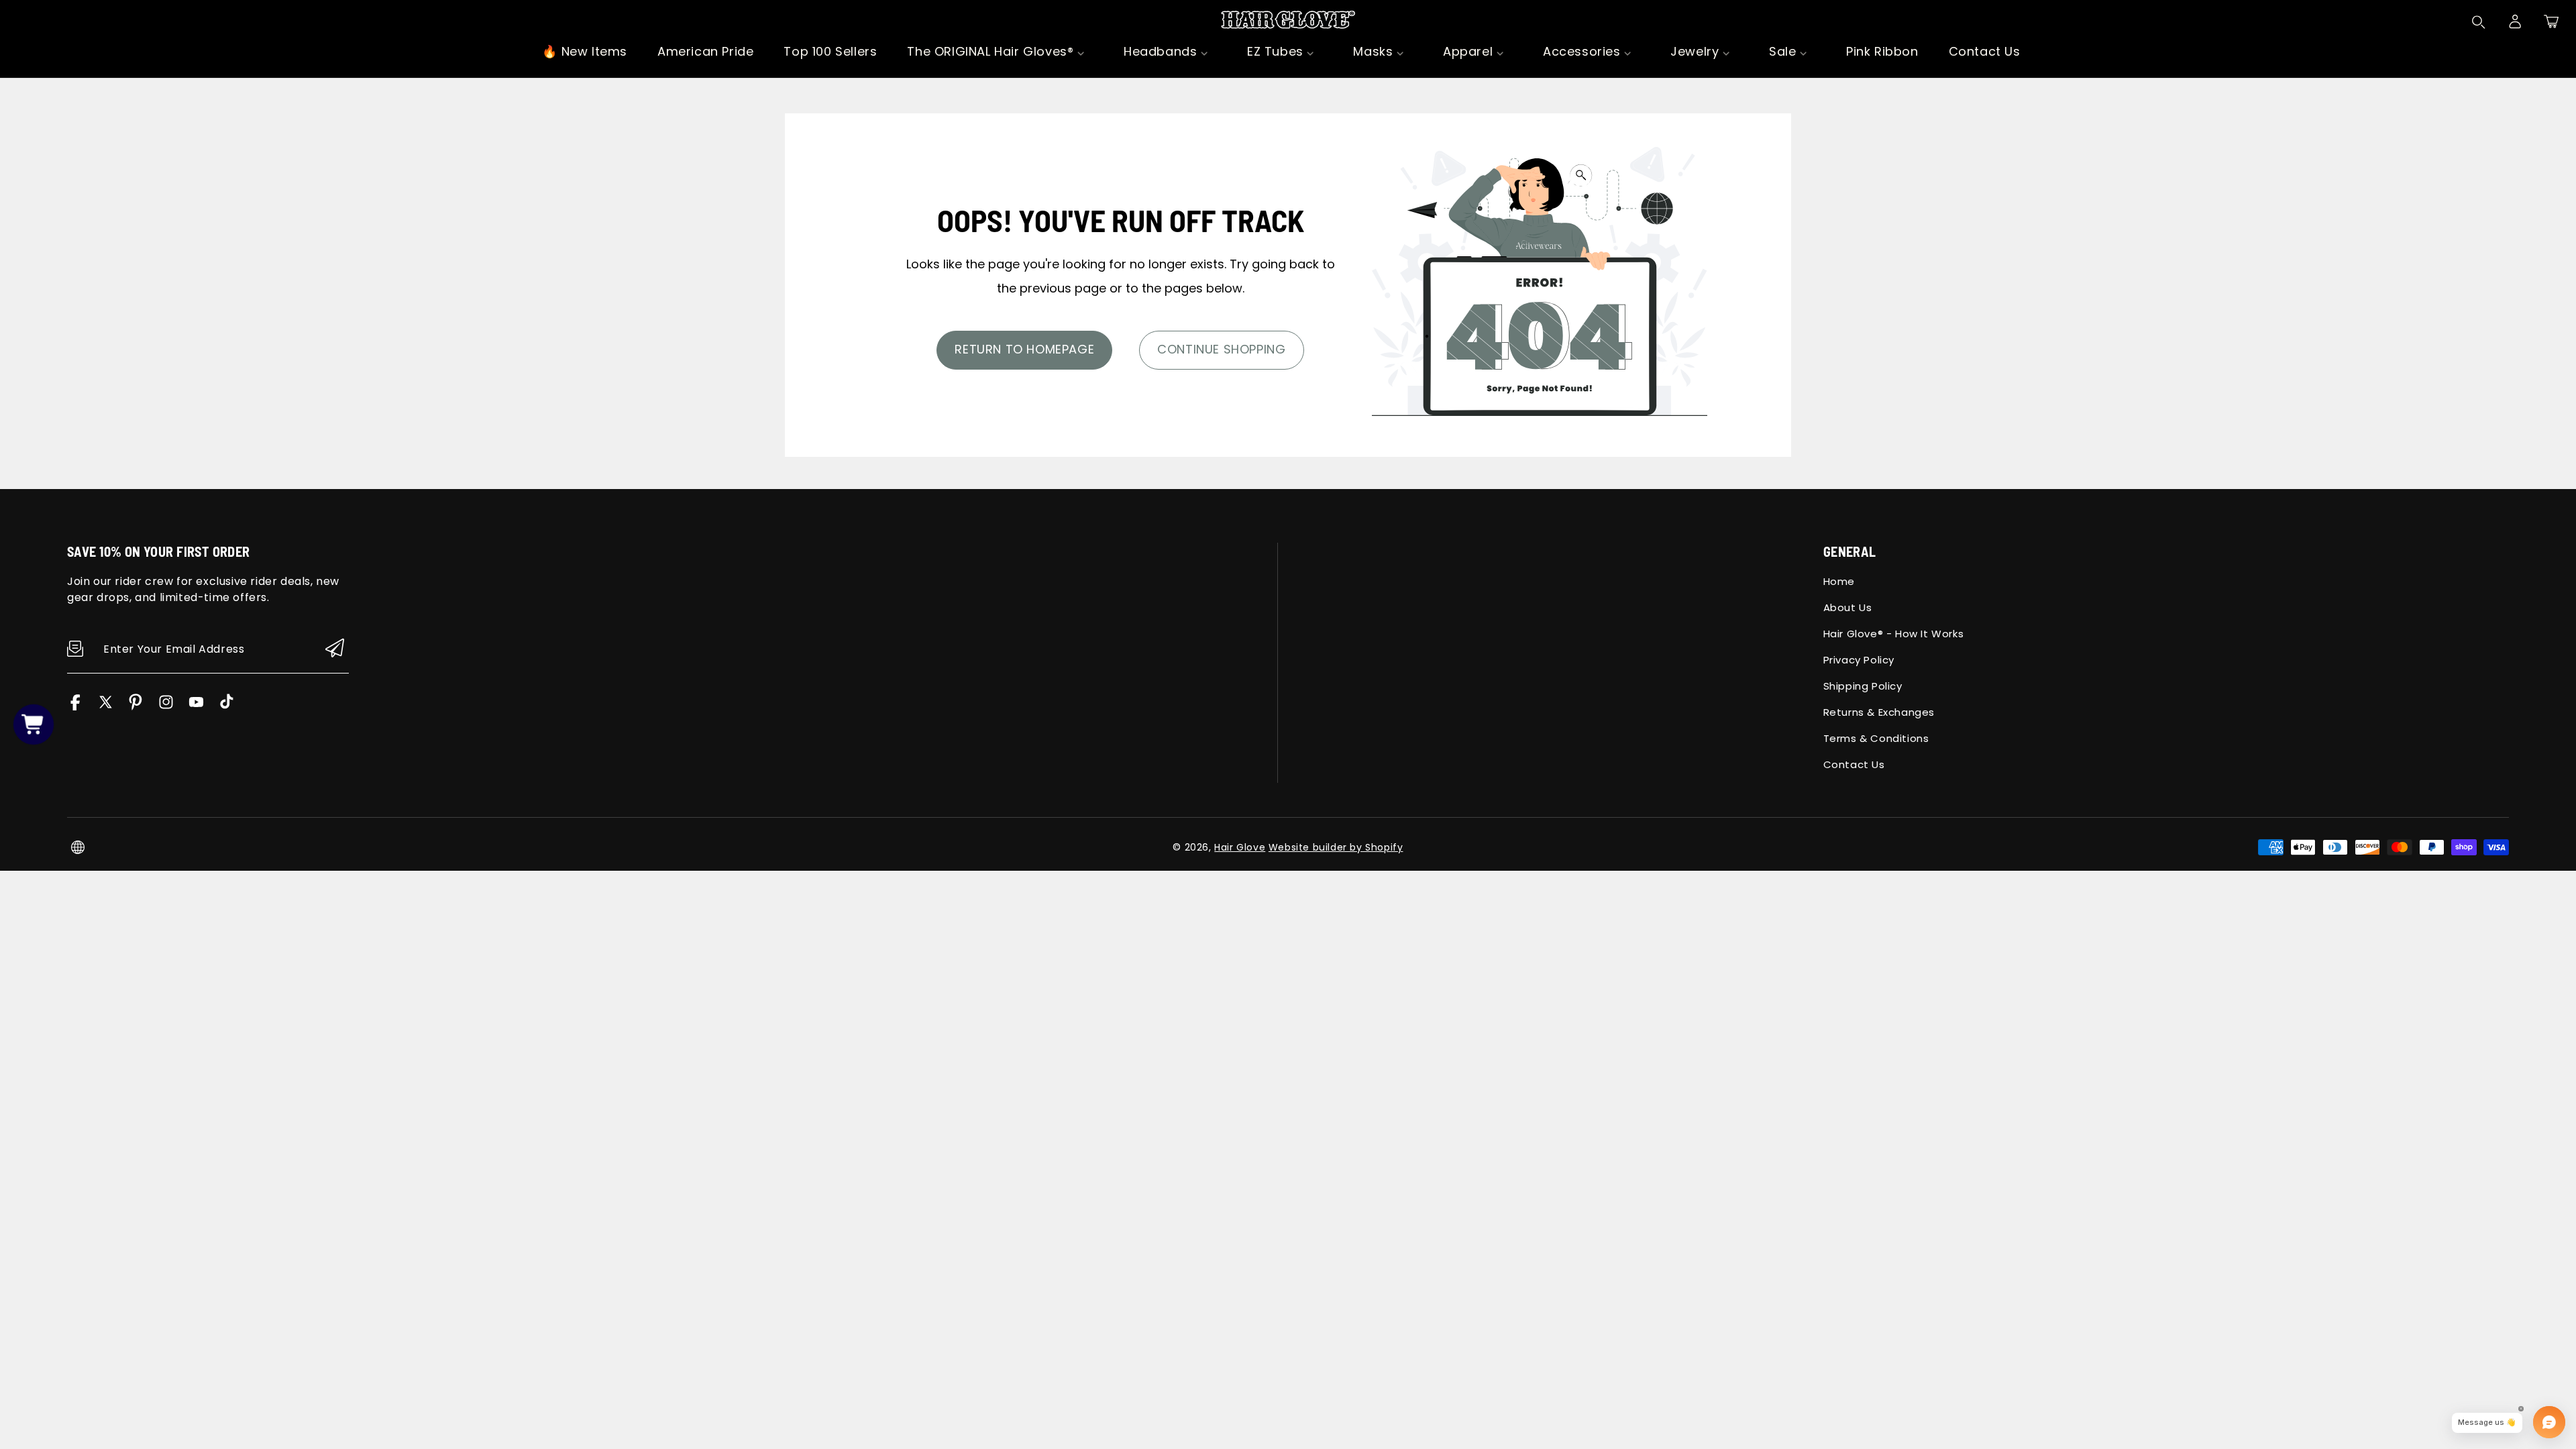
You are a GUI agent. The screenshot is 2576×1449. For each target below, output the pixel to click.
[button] (2551, 21)
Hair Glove (1240, 847)
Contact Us (1854, 764)
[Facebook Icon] (75, 707)
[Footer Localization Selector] (78, 847)
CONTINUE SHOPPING (1221, 349)
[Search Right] (2479, 22)
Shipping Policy (1863, 686)
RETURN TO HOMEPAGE (1024, 349)
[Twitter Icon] (106, 707)
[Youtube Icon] (196, 707)
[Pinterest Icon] (136, 707)
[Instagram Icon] (166, 707)
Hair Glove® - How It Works (1894, 634)
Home (1839, 581)
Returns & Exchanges (1879, 712)
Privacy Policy (1859, 660)
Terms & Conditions (1876, 738)
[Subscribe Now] (335, 649)
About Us (1848, 607)
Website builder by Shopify (1336, 847)
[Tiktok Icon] (226, 707)
